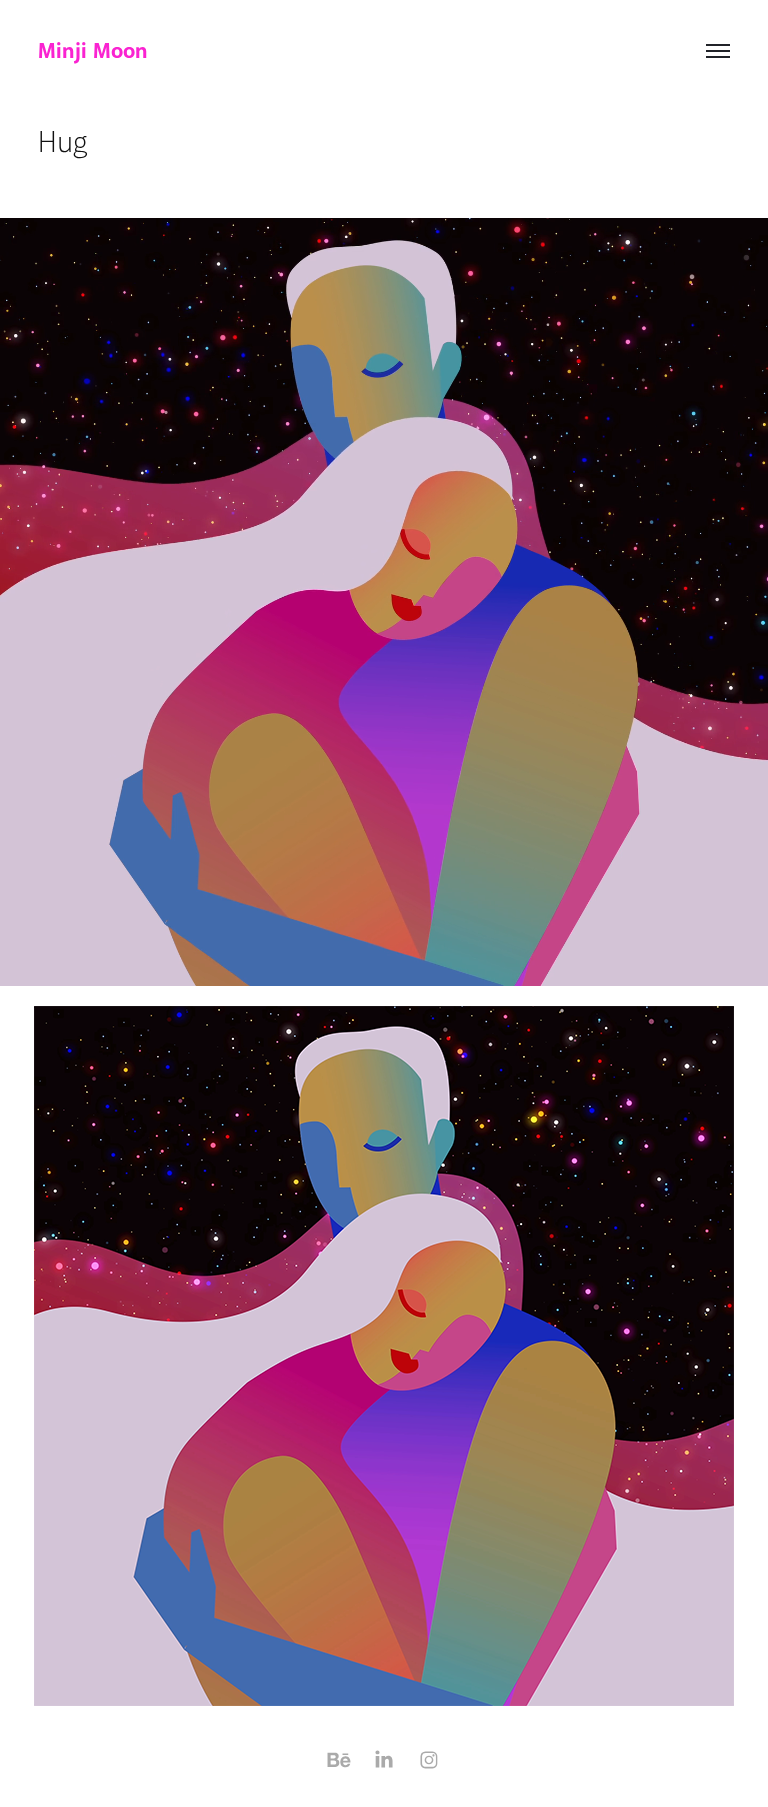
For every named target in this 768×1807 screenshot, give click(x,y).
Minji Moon (93, 51)
